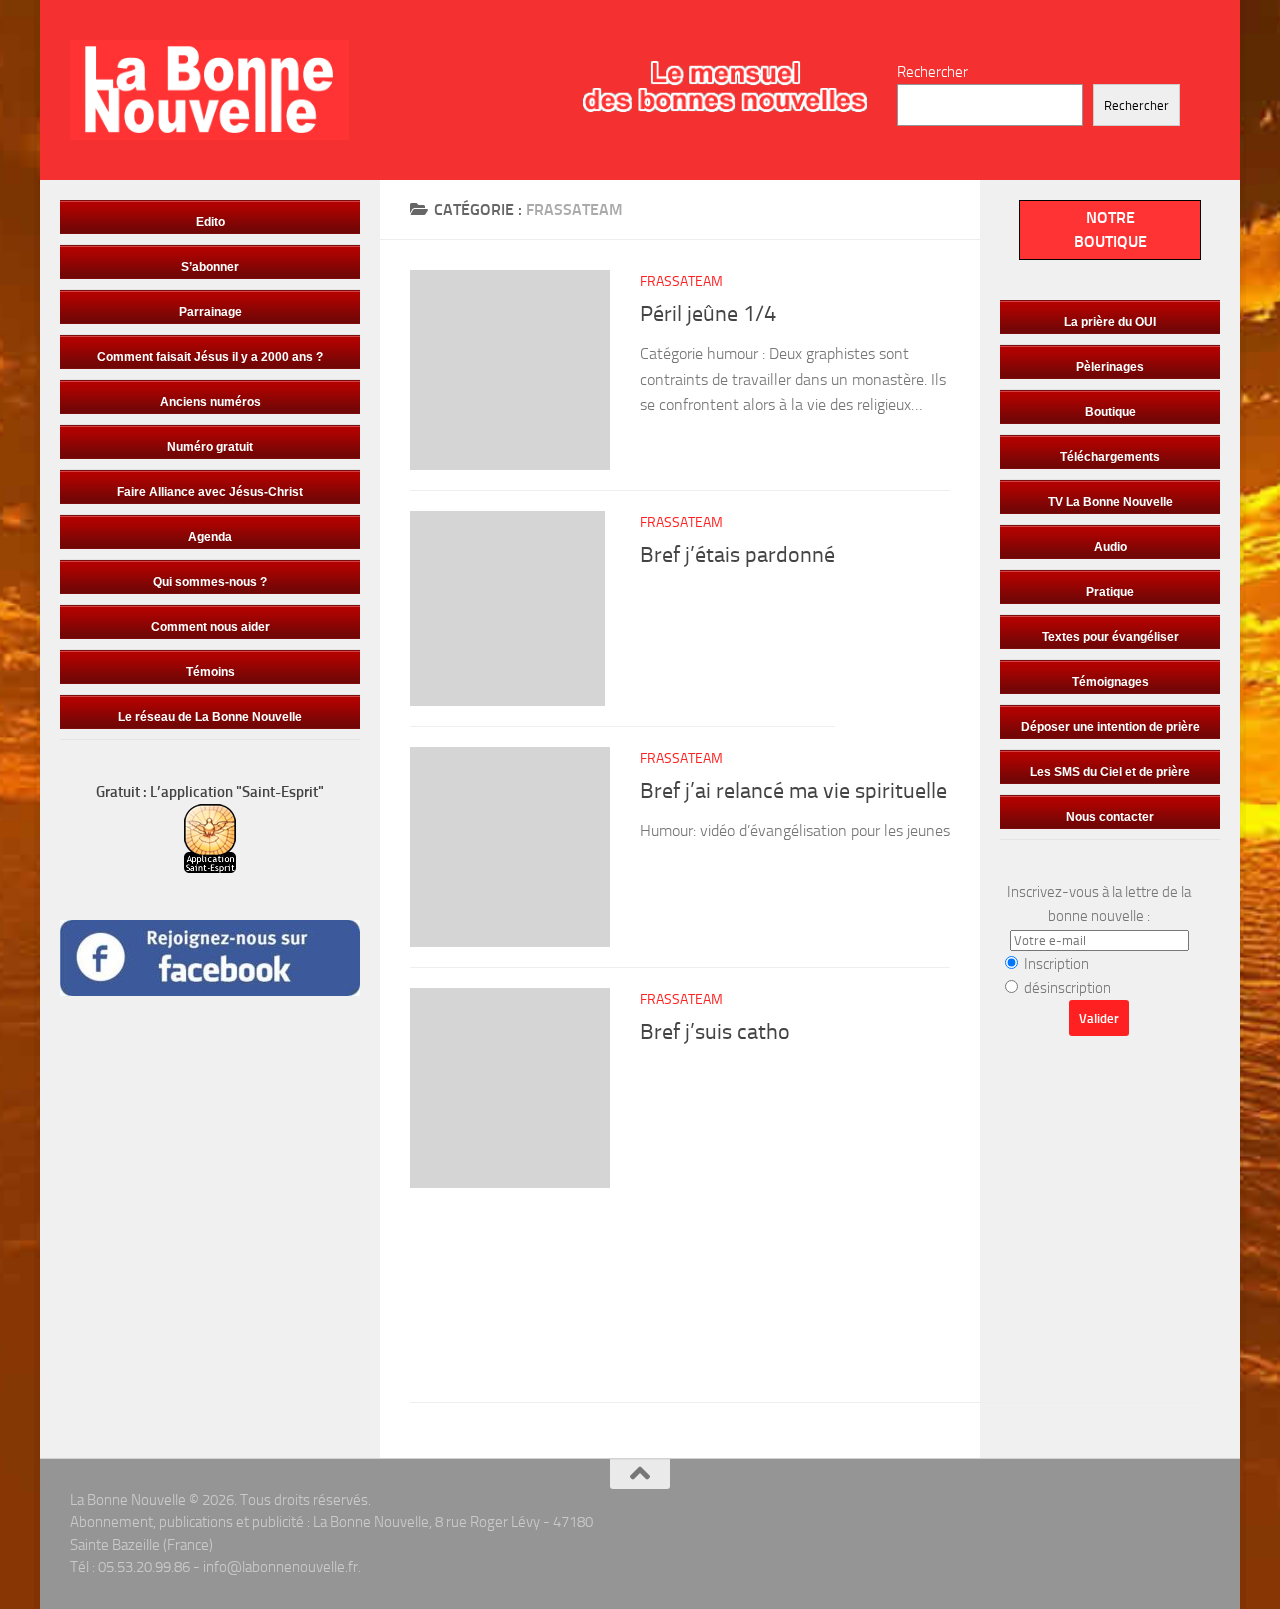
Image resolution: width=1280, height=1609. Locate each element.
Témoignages (1110, 682)
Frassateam (681, 281)
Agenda (210, 537)
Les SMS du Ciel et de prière (1110, 772)
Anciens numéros (210, 402)
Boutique (1110, 412)
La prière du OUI (1110, 322)
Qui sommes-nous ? (210, 582)
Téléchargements (1110, 457)
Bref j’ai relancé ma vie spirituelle (793, 791)
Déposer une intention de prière (1110, 727)
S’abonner (210, 267)
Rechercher (932, 72)
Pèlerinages (1110, 367)
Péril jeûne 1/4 (708, 314)
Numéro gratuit (210, 447)
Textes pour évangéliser (1110, 637)
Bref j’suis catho (715, 1032)
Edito (210, 222)
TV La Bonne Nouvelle (1110, 502)
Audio (1110, 547)
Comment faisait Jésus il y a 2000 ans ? (210, 357)
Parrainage (210, 312)
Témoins (210, 672)
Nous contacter (1110, 817)
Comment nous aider (210, 627)
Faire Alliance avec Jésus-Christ (210, 492)
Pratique (1110, 592)
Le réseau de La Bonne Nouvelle (210, 717)
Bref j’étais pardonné (737, 555)
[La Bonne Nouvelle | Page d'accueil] (209, 90)
